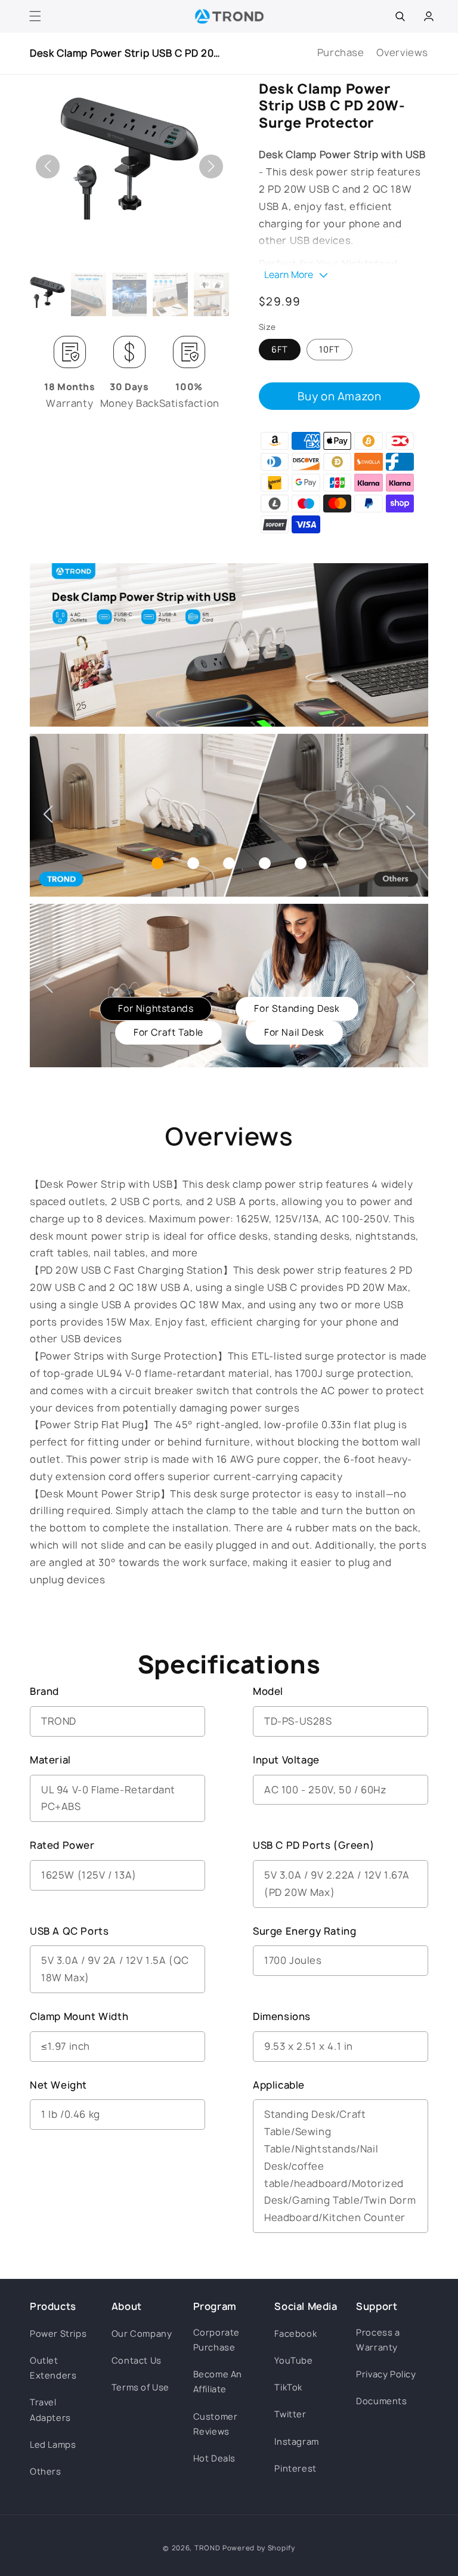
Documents (381, 2401)
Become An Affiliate (218, 2382)
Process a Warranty (378, 2340)
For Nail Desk (294, 1032)
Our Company (142, 2333)
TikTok (288, 2387)
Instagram (296, 2441)
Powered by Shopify (259, 2548)
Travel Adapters (50, 2410)
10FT (329, 349)
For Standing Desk (297, 1009)
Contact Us (137, 2360)
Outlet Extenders (53, 2368)
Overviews (402, 52)
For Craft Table (168, 1032)
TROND (208, 2548)
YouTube (293, 2360)
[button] (35, 16)
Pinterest (295, 2468)
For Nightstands (156, 1009)
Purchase (341, 52)
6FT (280, 349)
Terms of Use (140, 2387)
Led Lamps (53, 2444)
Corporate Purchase (216, 2340)
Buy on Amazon (340, 396)
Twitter (290, 2414)
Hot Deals (214, 2458)
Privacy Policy (386, 2374)
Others (46, 2471)
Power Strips (58, 2333)
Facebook (295, 2333)
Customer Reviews (216, 2424)
